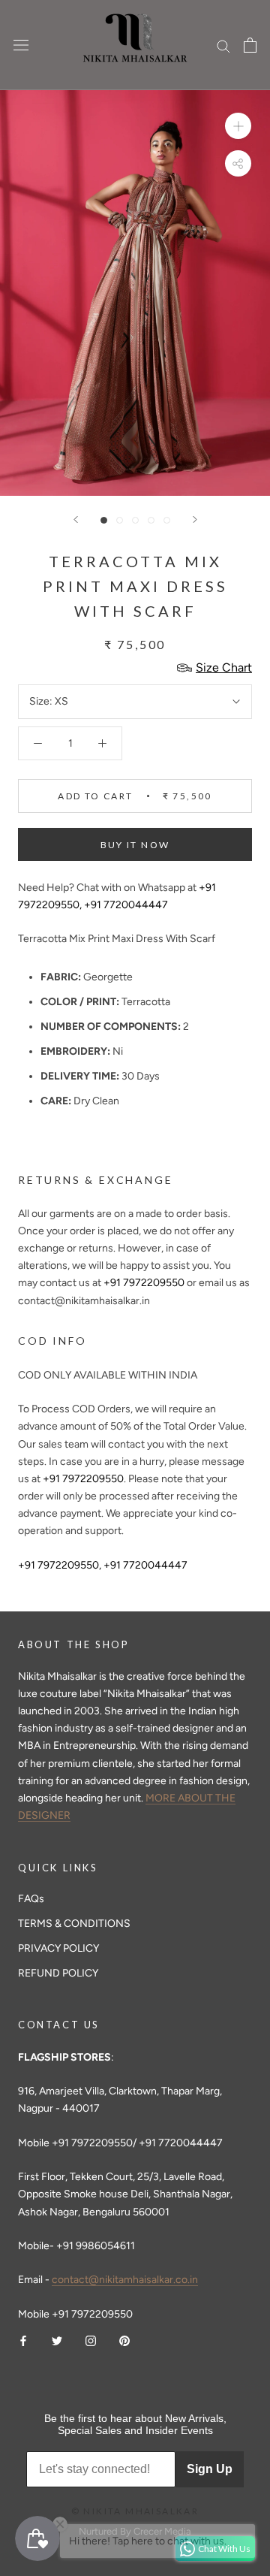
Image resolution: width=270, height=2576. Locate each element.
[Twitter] (57, 2340)
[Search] (223, 45)
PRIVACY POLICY (58, 1948)
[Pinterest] (124, 2340)
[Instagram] (91, 2340)
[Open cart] (250, 45)
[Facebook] (23, 2340)
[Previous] (76, 519)
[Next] (195, 519)
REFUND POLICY (58, 1973)
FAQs (31, 1899)
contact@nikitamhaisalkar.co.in (125, 2280)
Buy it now (135, 845)
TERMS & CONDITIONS (74, 1924)
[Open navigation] (21, 45)
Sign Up (210, 2469)
